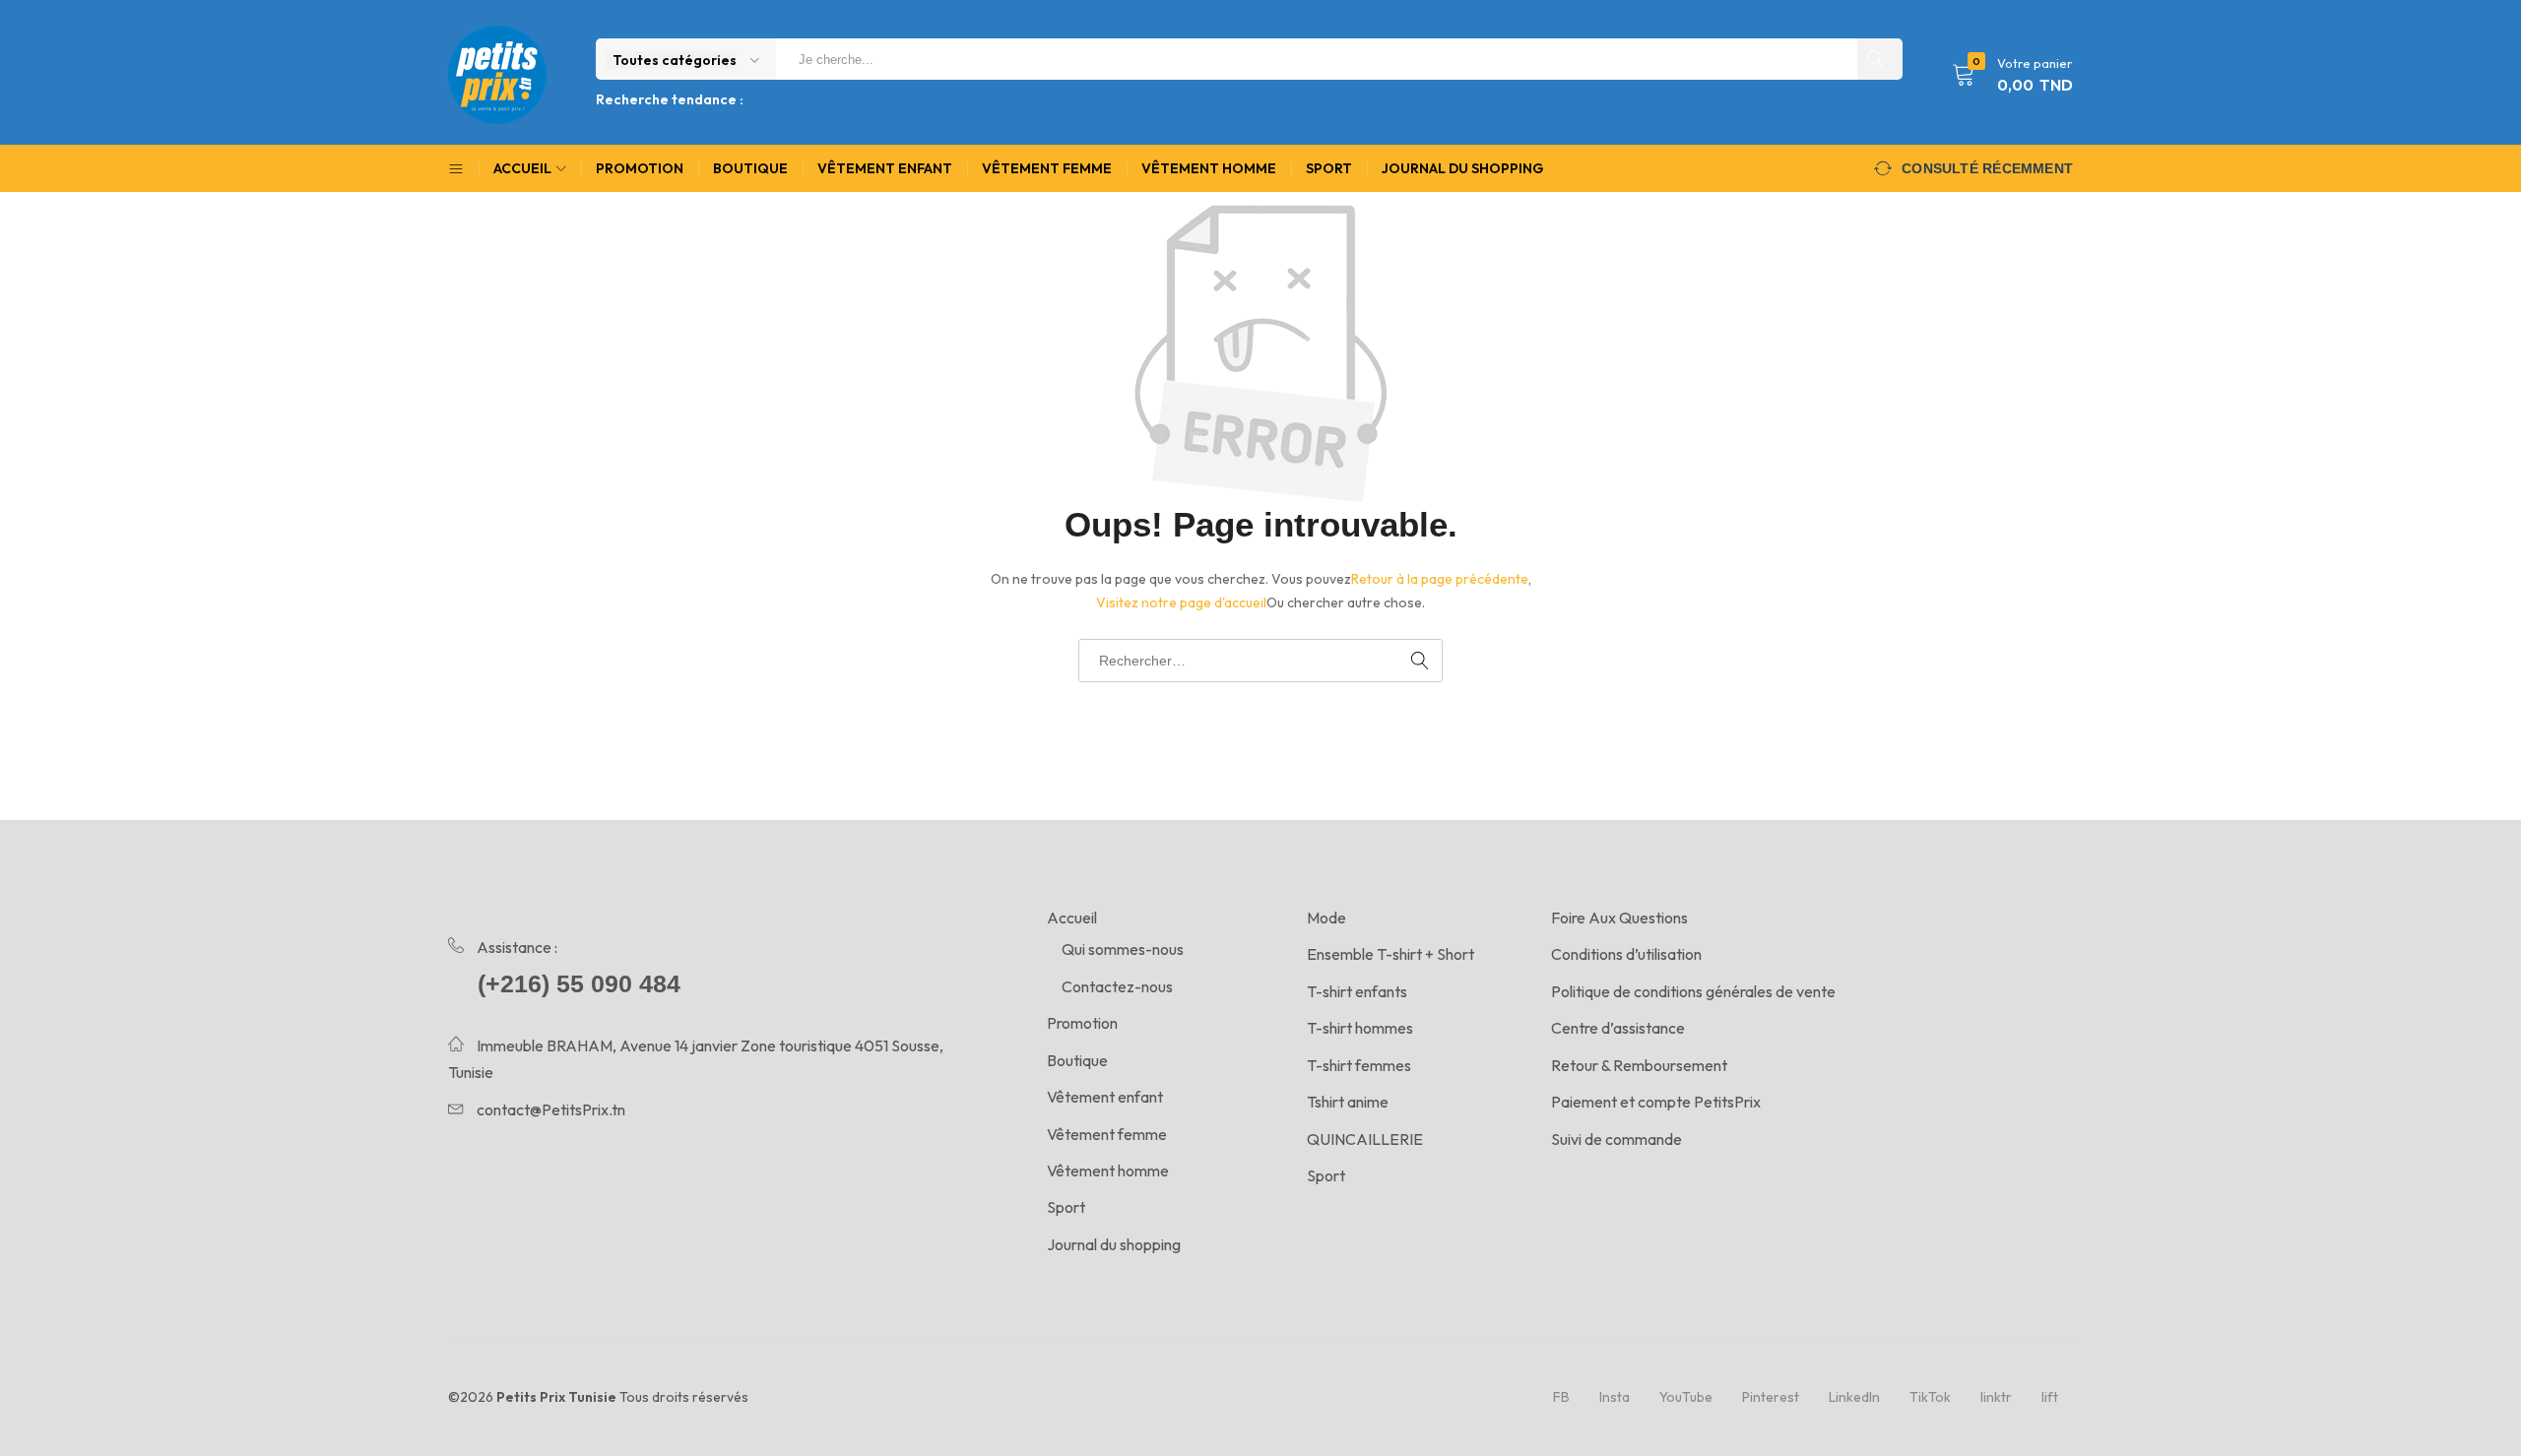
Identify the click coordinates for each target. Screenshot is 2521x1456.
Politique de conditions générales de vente (1693, 991)
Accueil (1072, 918)
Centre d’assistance (1618, 1028)
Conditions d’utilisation (1626, 954)
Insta (1615, 1397)
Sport (1329, 168)
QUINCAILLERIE (1365, 1139)
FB (1561, 1397)
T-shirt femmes (1359, 1065)
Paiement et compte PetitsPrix (1656, 1102)
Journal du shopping (1462, 168)
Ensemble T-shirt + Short (1390, 954)
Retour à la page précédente (1440, 579)
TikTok (1930, 1397)
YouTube (1686, 1397)
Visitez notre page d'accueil (1181, 602)
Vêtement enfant (885, 168)
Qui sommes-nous (1123, 949)
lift (2050, 1397)
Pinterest (1771, 1397)
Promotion (640, 168)
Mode (1326, 918)
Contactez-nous (1117, 986)
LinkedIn (1854, 1397)
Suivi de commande (1616, 1139)
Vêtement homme (1209, 168)
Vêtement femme (1047, 168)
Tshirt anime (1348, 1102)
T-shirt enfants (1357, 991)
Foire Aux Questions (1619, 918)
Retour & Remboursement (1639, 1065)
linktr (1996, 1397)
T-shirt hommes (1360, 1028)
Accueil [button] (522, 168)
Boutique (750, 168)
